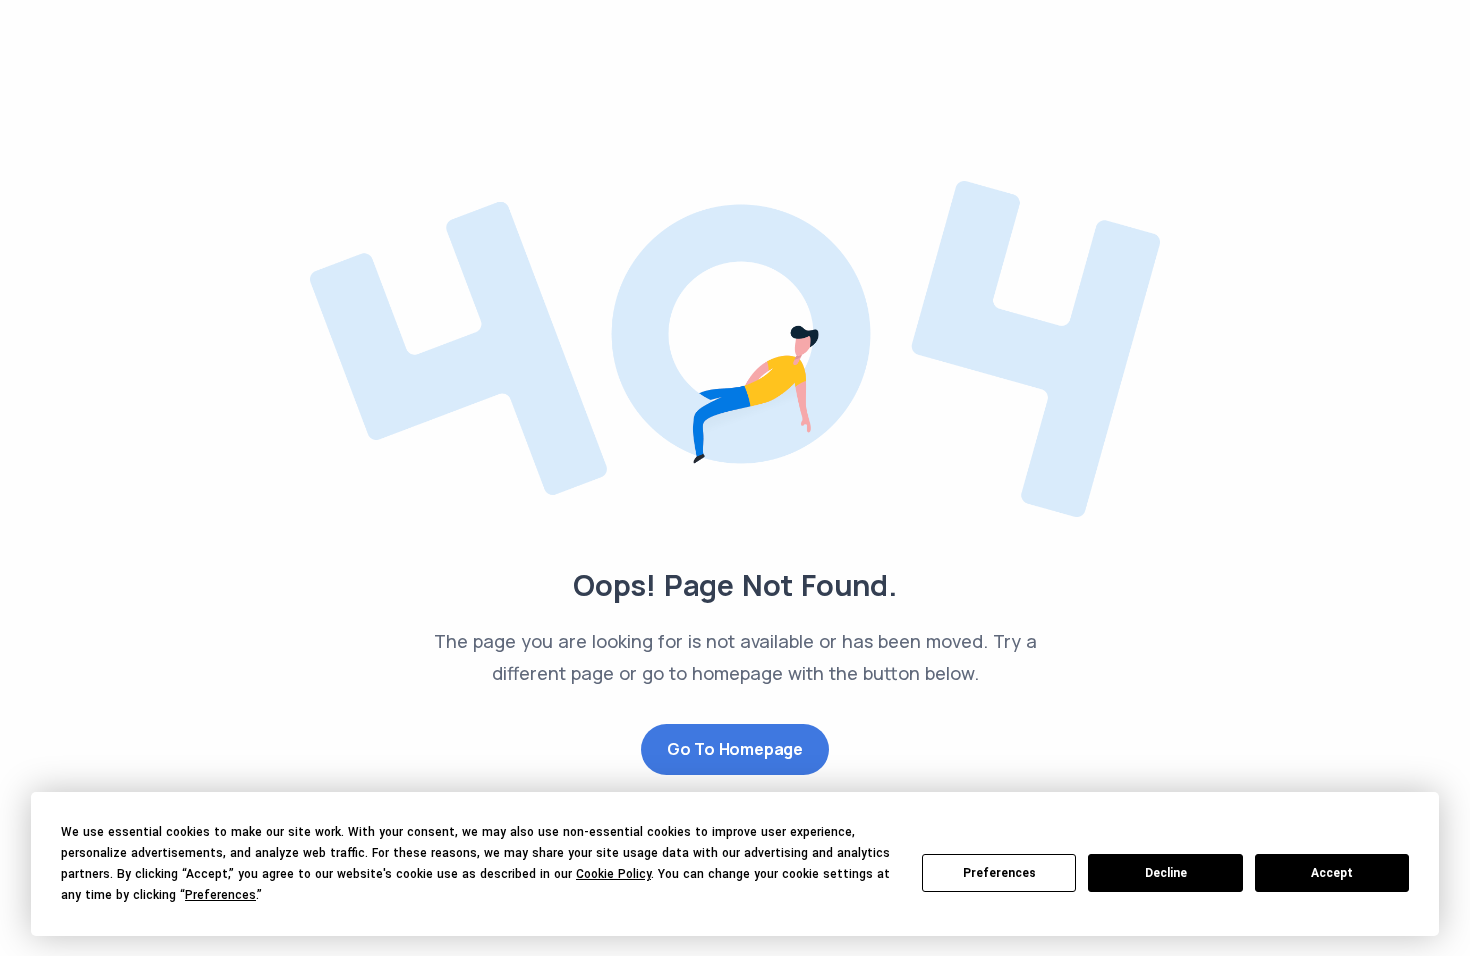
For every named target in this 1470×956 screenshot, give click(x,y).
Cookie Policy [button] (613, 874)
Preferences (999, 873)
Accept (1332, 873)
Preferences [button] (220, 895)
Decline (1166, 873)
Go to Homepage (735, 749)
